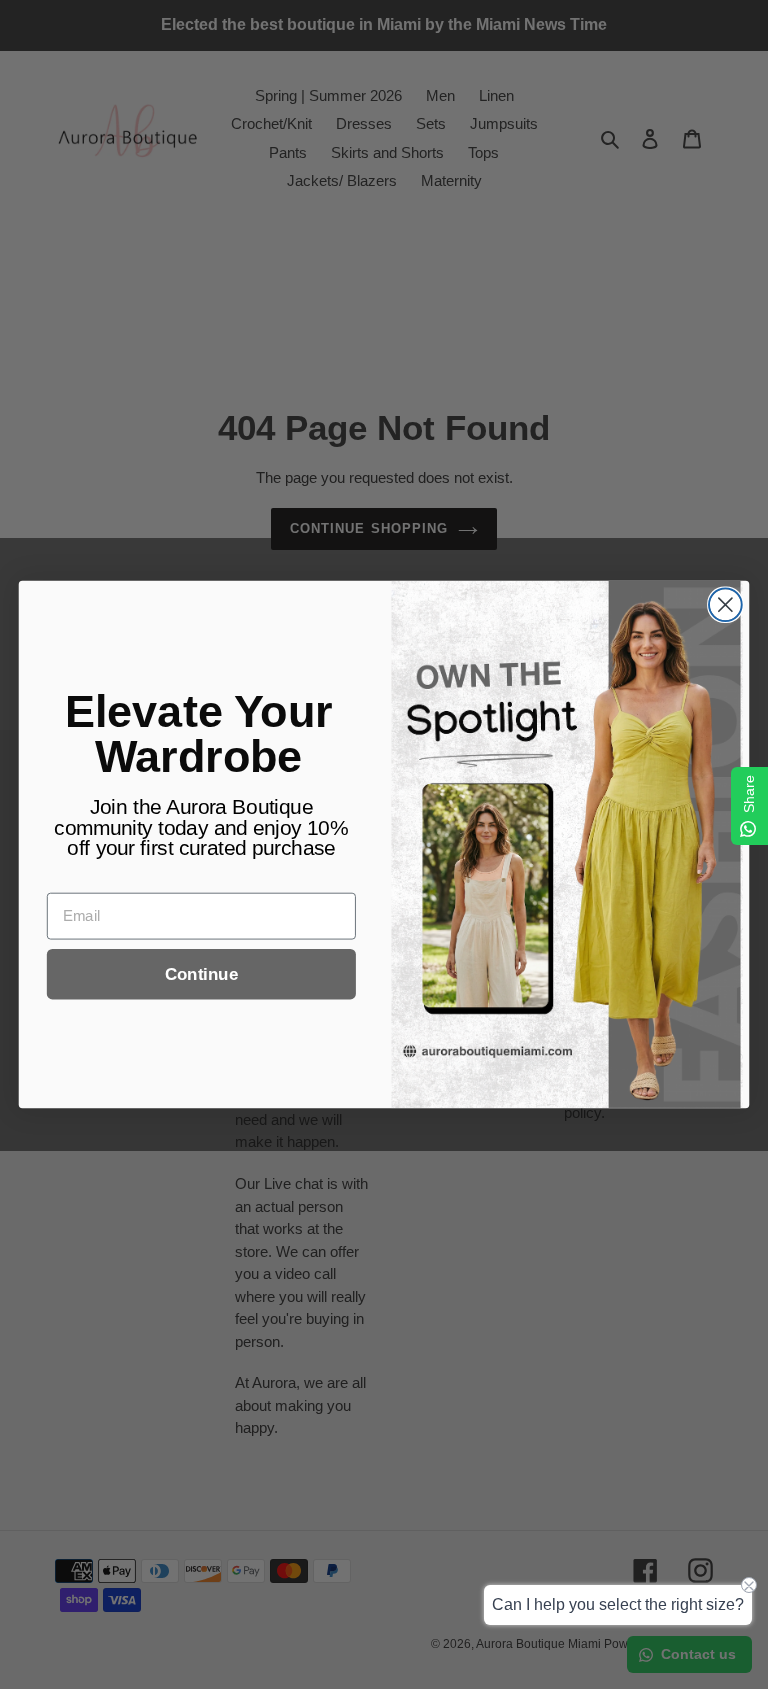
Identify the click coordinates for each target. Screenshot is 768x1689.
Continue (201, 974)
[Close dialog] (725, 604)
